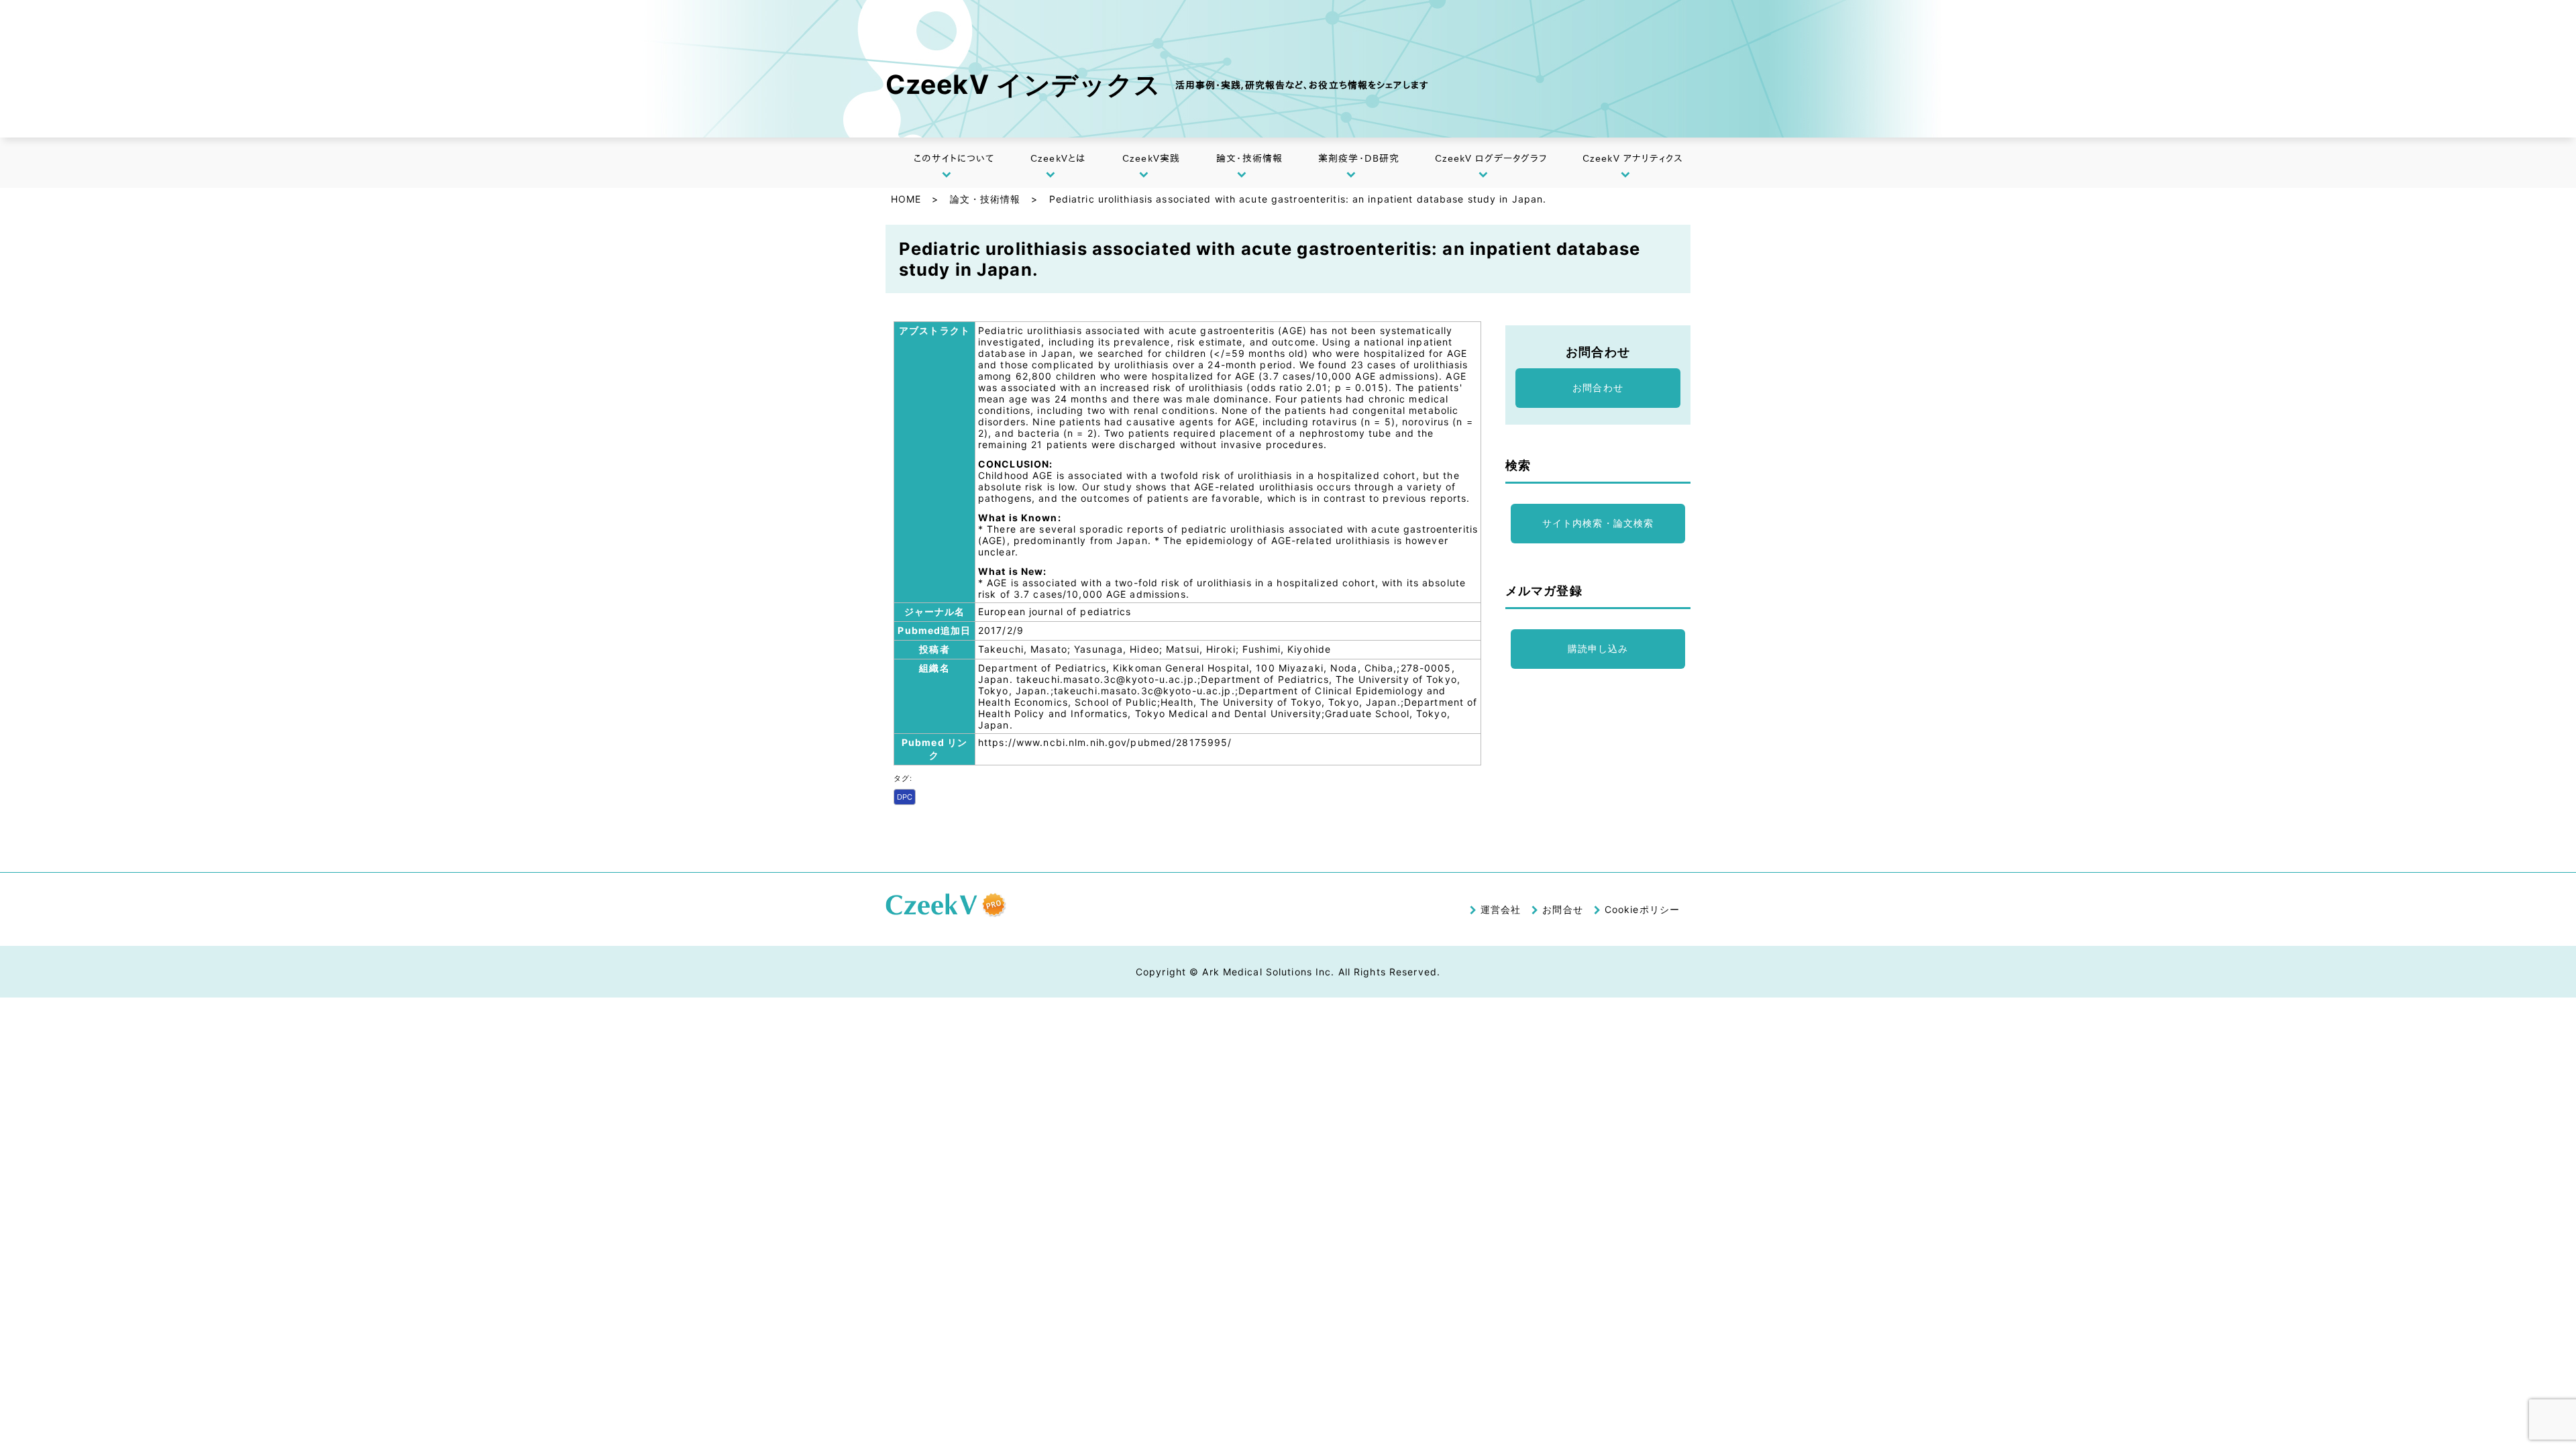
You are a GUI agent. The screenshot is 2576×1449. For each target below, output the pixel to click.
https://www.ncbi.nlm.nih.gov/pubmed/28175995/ (1105, 742)
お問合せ (1562, 909)
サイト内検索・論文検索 (1598, 523)
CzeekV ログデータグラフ (1491, 158)
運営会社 (1501, 909)
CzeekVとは (1058, 158)
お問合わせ (1598, 387)
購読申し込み (1598, 648)
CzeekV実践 (1151, 158)
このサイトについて (954, 158)
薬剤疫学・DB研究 (1359, 158)
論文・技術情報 (1249, 158)
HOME (906, 199)
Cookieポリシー (1642, 909)
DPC (905, 797)
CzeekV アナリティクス (1633, 158)
